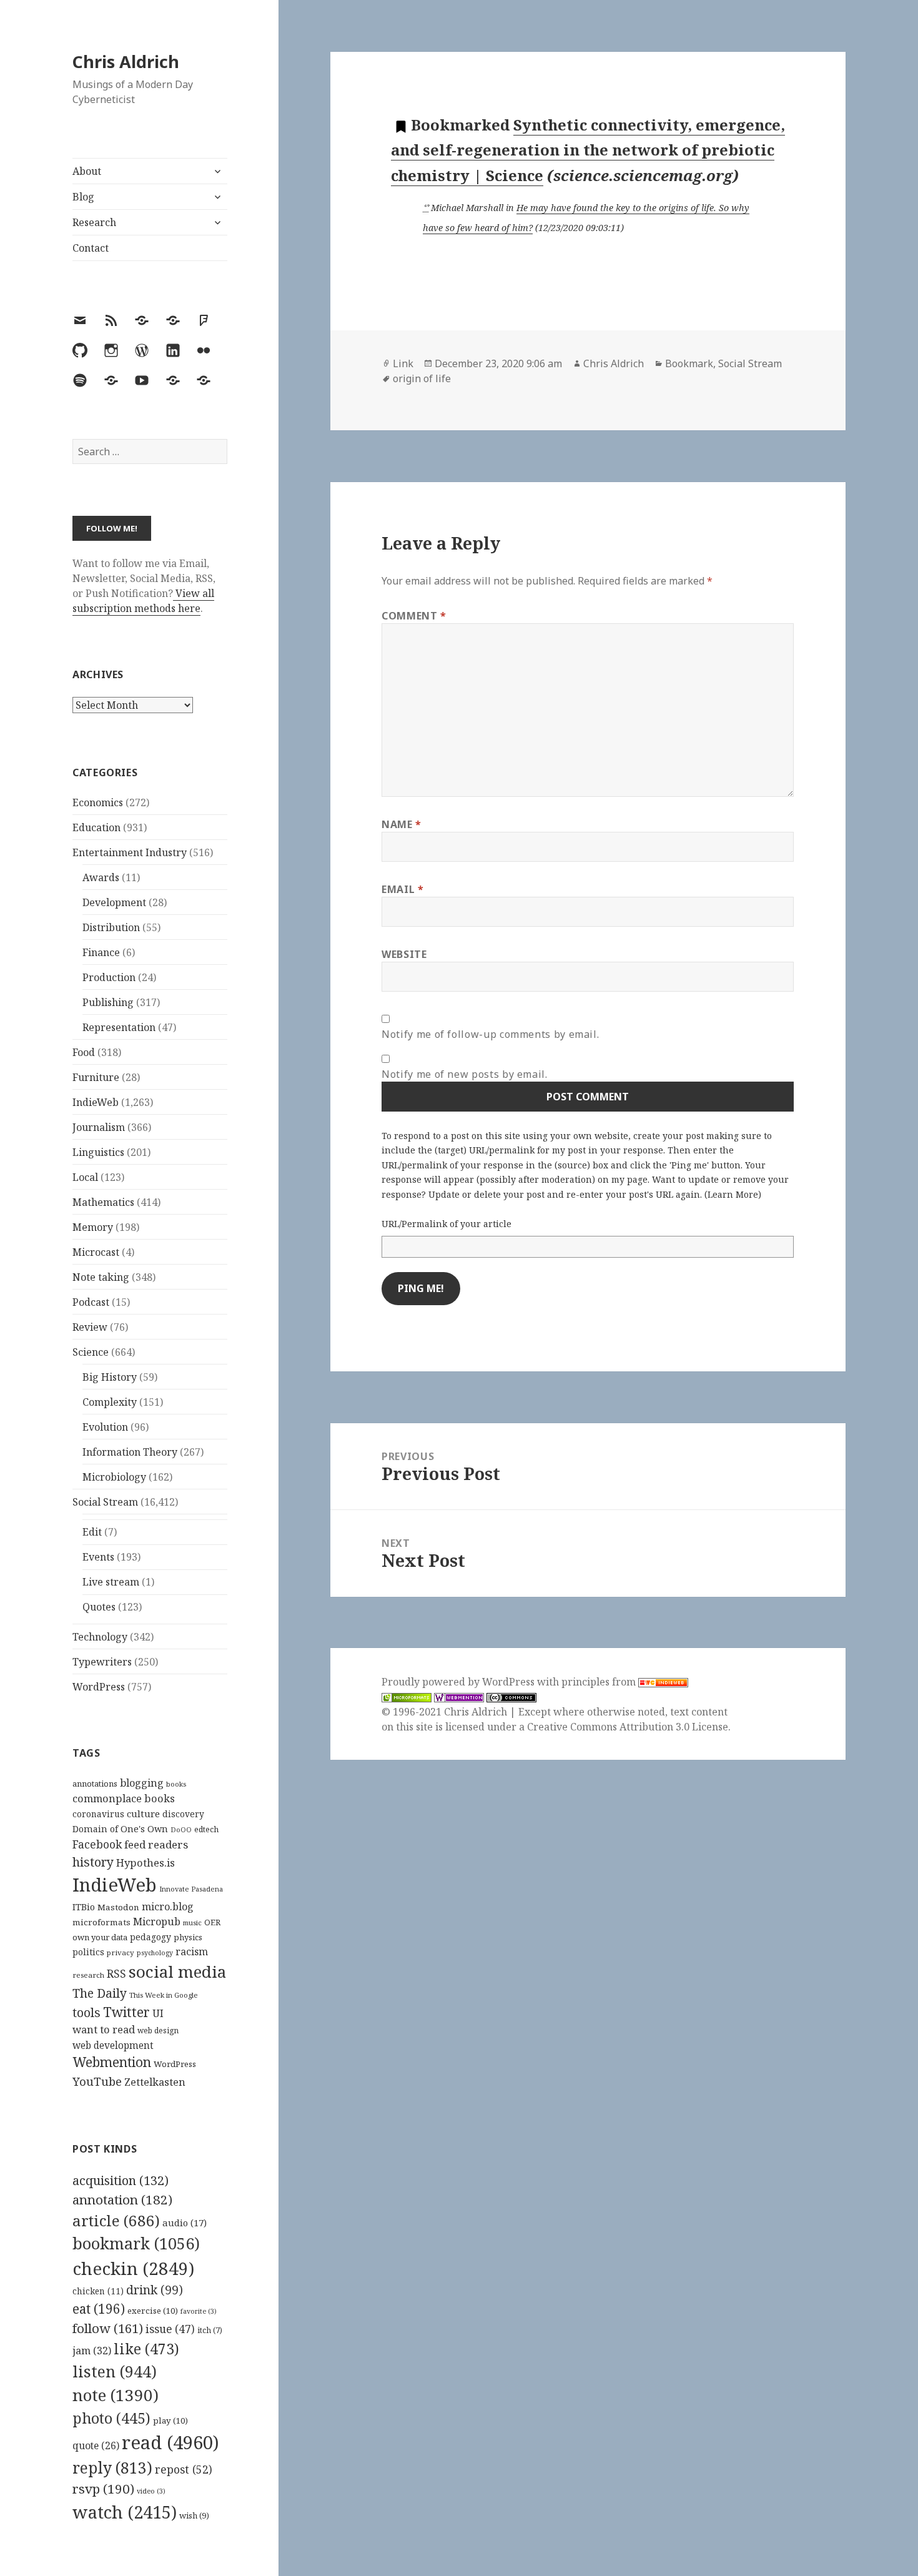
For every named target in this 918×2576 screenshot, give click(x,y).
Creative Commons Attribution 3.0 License (628, 1727)
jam (92, 2351)
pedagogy (151, 1937)
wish (194, 2515)
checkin (133, 2268)
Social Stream (105, 1502)
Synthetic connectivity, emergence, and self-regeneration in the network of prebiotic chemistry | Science (588, 150)
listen (115, 2371)
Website (404, 954)
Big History (110, 1377)
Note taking (101, 1277)
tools (86, 2012)
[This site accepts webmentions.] (459, 1697)
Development (114, 902)
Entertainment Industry (130, 852)
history (93, 1862)
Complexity (110, 1402)
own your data (100, 1937)
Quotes (99, 1607)
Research (94, 222)
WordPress (99, 1687)
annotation (122, 2199)
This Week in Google (164, 1995)
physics (188, 1937)
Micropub (157, 1922)
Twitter (126, 2012)
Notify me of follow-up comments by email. (490, 1034)
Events (98, 1557)
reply (112, 2468)
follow (108, 2328)
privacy (121, 1952)
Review (90, 1327)
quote (96, 2445)
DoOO (181, 1830)
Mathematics (103, 1202)
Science (91, 1352)
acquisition (121, 2180)
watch (125, 2512)
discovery (183, 1814)
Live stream (111, 1582)
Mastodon (118, 1907)
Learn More (733, 1194)
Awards (101, 877)
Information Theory (130, 1452)
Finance (101, 952)
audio (185, 2223)
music (192, 1922)
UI (158, 2013)
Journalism (99, 1127)
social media (177, 1971)
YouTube (97, 2081)
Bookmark (689, 363)
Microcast (96, 1252)
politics (88, 1952)
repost (184, 2469)
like (146, 2349)
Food (84, 1052)
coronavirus (98, 1814)
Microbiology (114, 1477)
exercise (153, 2311)
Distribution (111, 927)
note (116, 2395)
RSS (116, 1974)
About (87, 171)
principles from (600, 1682)
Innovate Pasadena (191, 1889)
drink (155, 2290)
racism (192, 1952)
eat (99, 2309)
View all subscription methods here (143, 601)
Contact (91, 248)
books (176, 1784)
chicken (98, 2291)
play (170, 2421)
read (170, 2442)
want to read (104, 2029)
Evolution (105, 1427)
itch (210, 2330)
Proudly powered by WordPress (459, 1682)
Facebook (97, 1844)
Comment (414, 616)
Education (96, 827)
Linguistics (98, 1152)
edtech (206, 1829)
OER (212, 1922)
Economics (98, 802)
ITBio (84, 1907)
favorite (199, 2311)
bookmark (136, 2243)
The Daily (100, 1993)
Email (402, 889)
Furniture (96, 1077)
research (88, 1975)
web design (158, 2031)
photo (111, 2418)
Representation (119, 1027)
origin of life (422, 378)
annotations (95, 1784)
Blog (83, 197)
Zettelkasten (155, 2082)
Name (402, 824)
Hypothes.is (146, 1863)
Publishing (108, 1002)
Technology (100, 1637)
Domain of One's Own (120, 1829)
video (151, 2491)
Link (403, 363)
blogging (142, 1783)
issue (170, 2329)
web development (113, 2046)
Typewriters (102, 1662)
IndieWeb (96, 1102)
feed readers (156, 1844)
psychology (155, 1953)
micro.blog (168, 1907)
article (116, 2220)
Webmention (112, 2062)
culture (143, 1814)
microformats (101, 1922)
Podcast (91, 1302)
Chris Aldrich (126, 62)
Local (85, 1177)
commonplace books (124, 1798)
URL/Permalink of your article (447, 1224)
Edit (92, 1532)
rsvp (103, 2489)
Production (109, 977)
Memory (93, 1227)
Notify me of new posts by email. (464, 1074)
